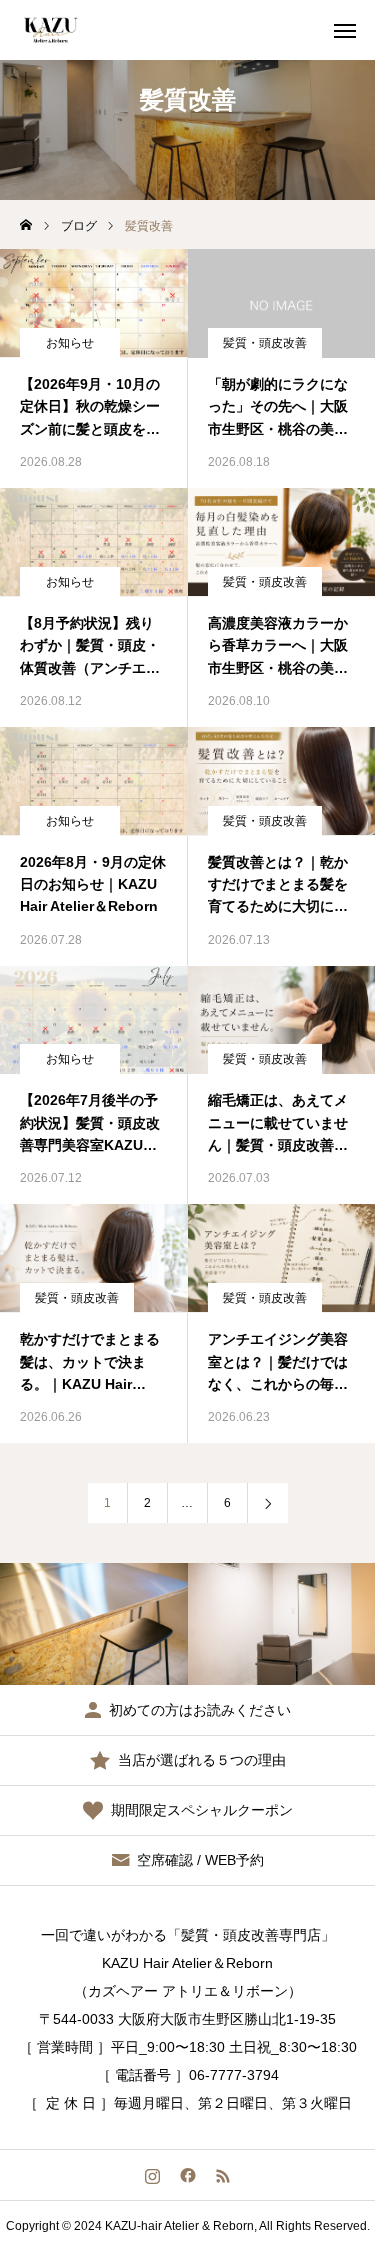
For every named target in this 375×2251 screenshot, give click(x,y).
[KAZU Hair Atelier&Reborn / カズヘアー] (50, 30)
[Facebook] (187, 2175)
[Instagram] (152, 2175)
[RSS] (222, 2175)
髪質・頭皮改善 (265, 343)
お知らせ (70, 343)
